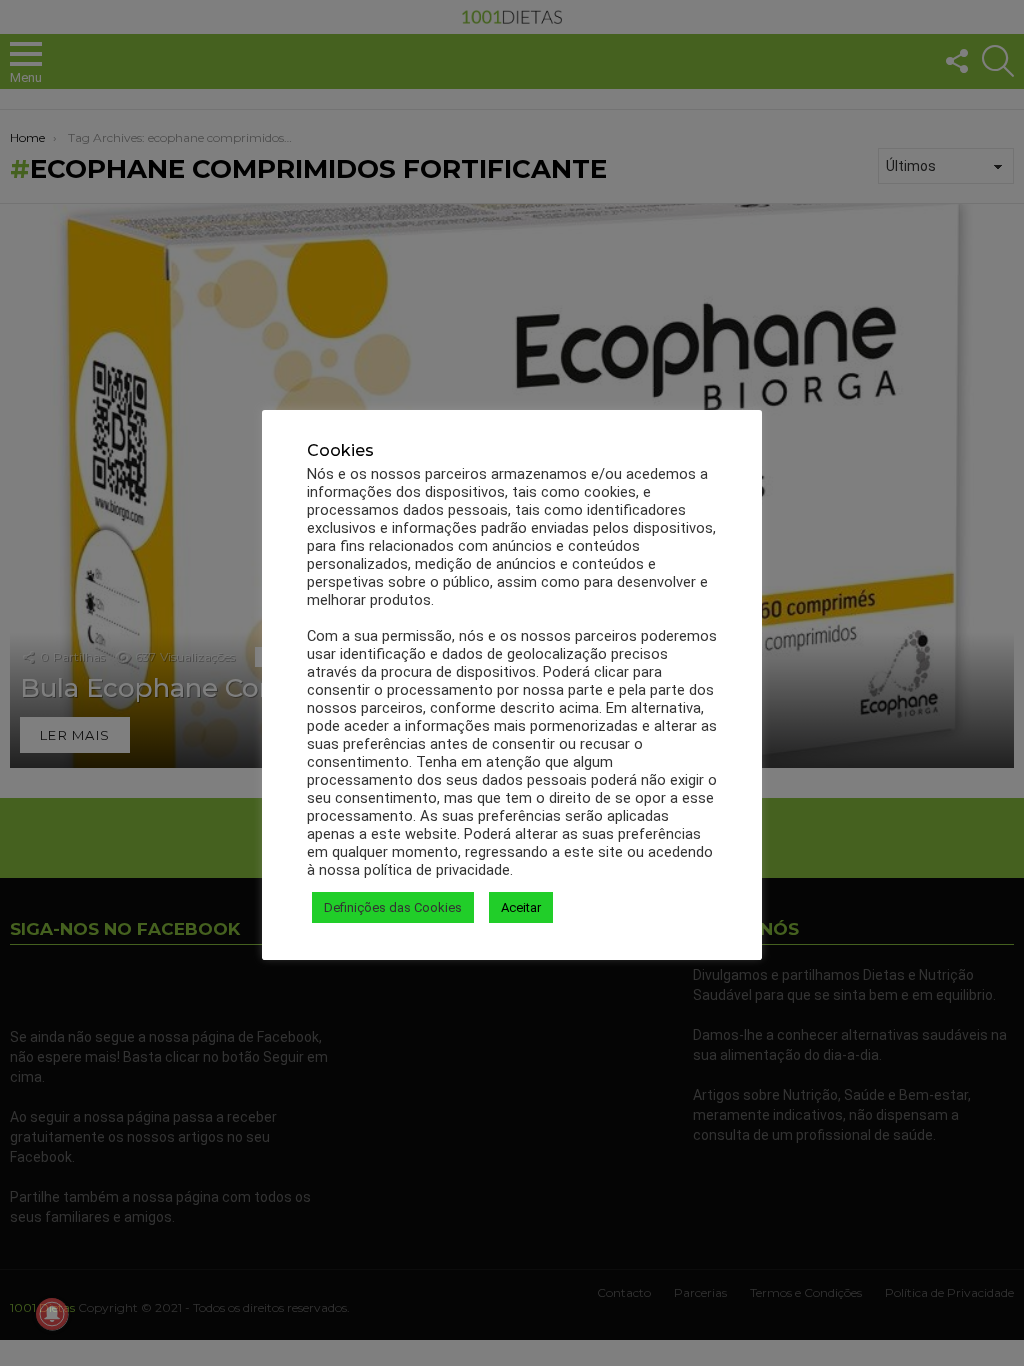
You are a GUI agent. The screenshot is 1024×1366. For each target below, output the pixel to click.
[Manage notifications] (52, 1314)
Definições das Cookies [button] (393, 907)
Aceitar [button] (521, 907)
